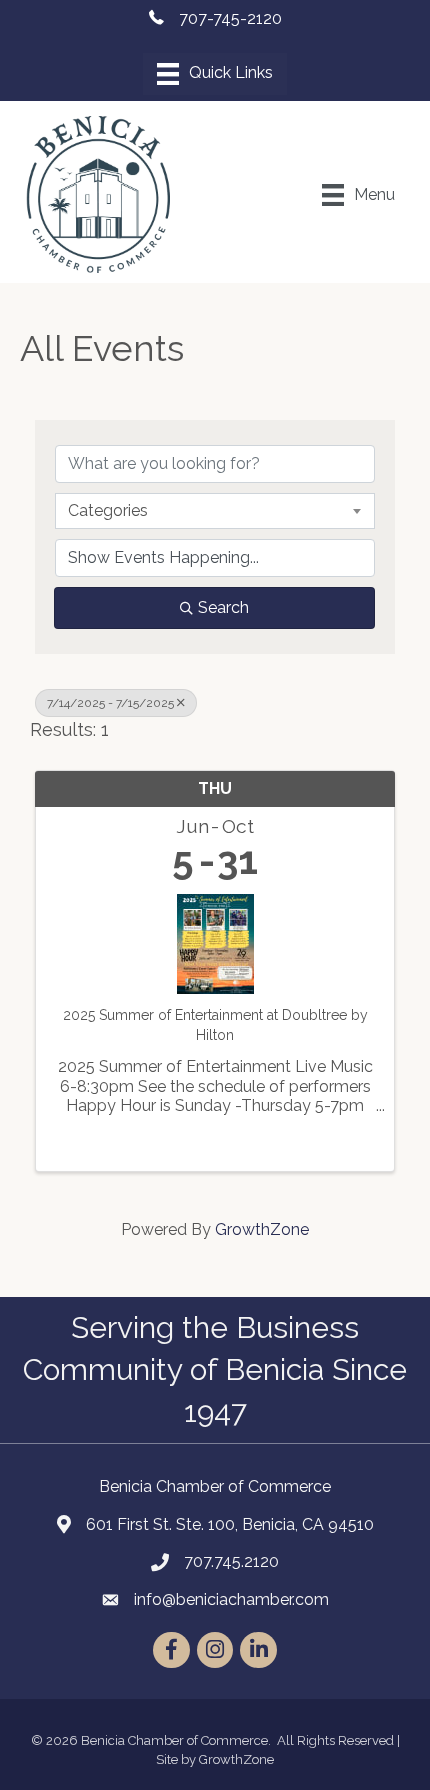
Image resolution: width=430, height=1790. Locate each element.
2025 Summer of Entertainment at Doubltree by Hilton (215, 1025)
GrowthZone (262, 1229)
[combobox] (215, 511)
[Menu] (215, 74)
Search (223, 607)
